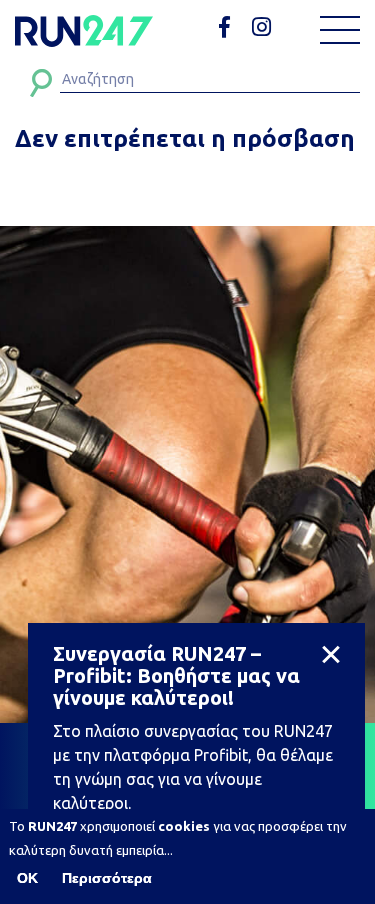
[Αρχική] (84, 31)
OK (27, 878)
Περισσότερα (107, 878)
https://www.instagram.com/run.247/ (264, 27)
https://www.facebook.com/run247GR (231, 27)
